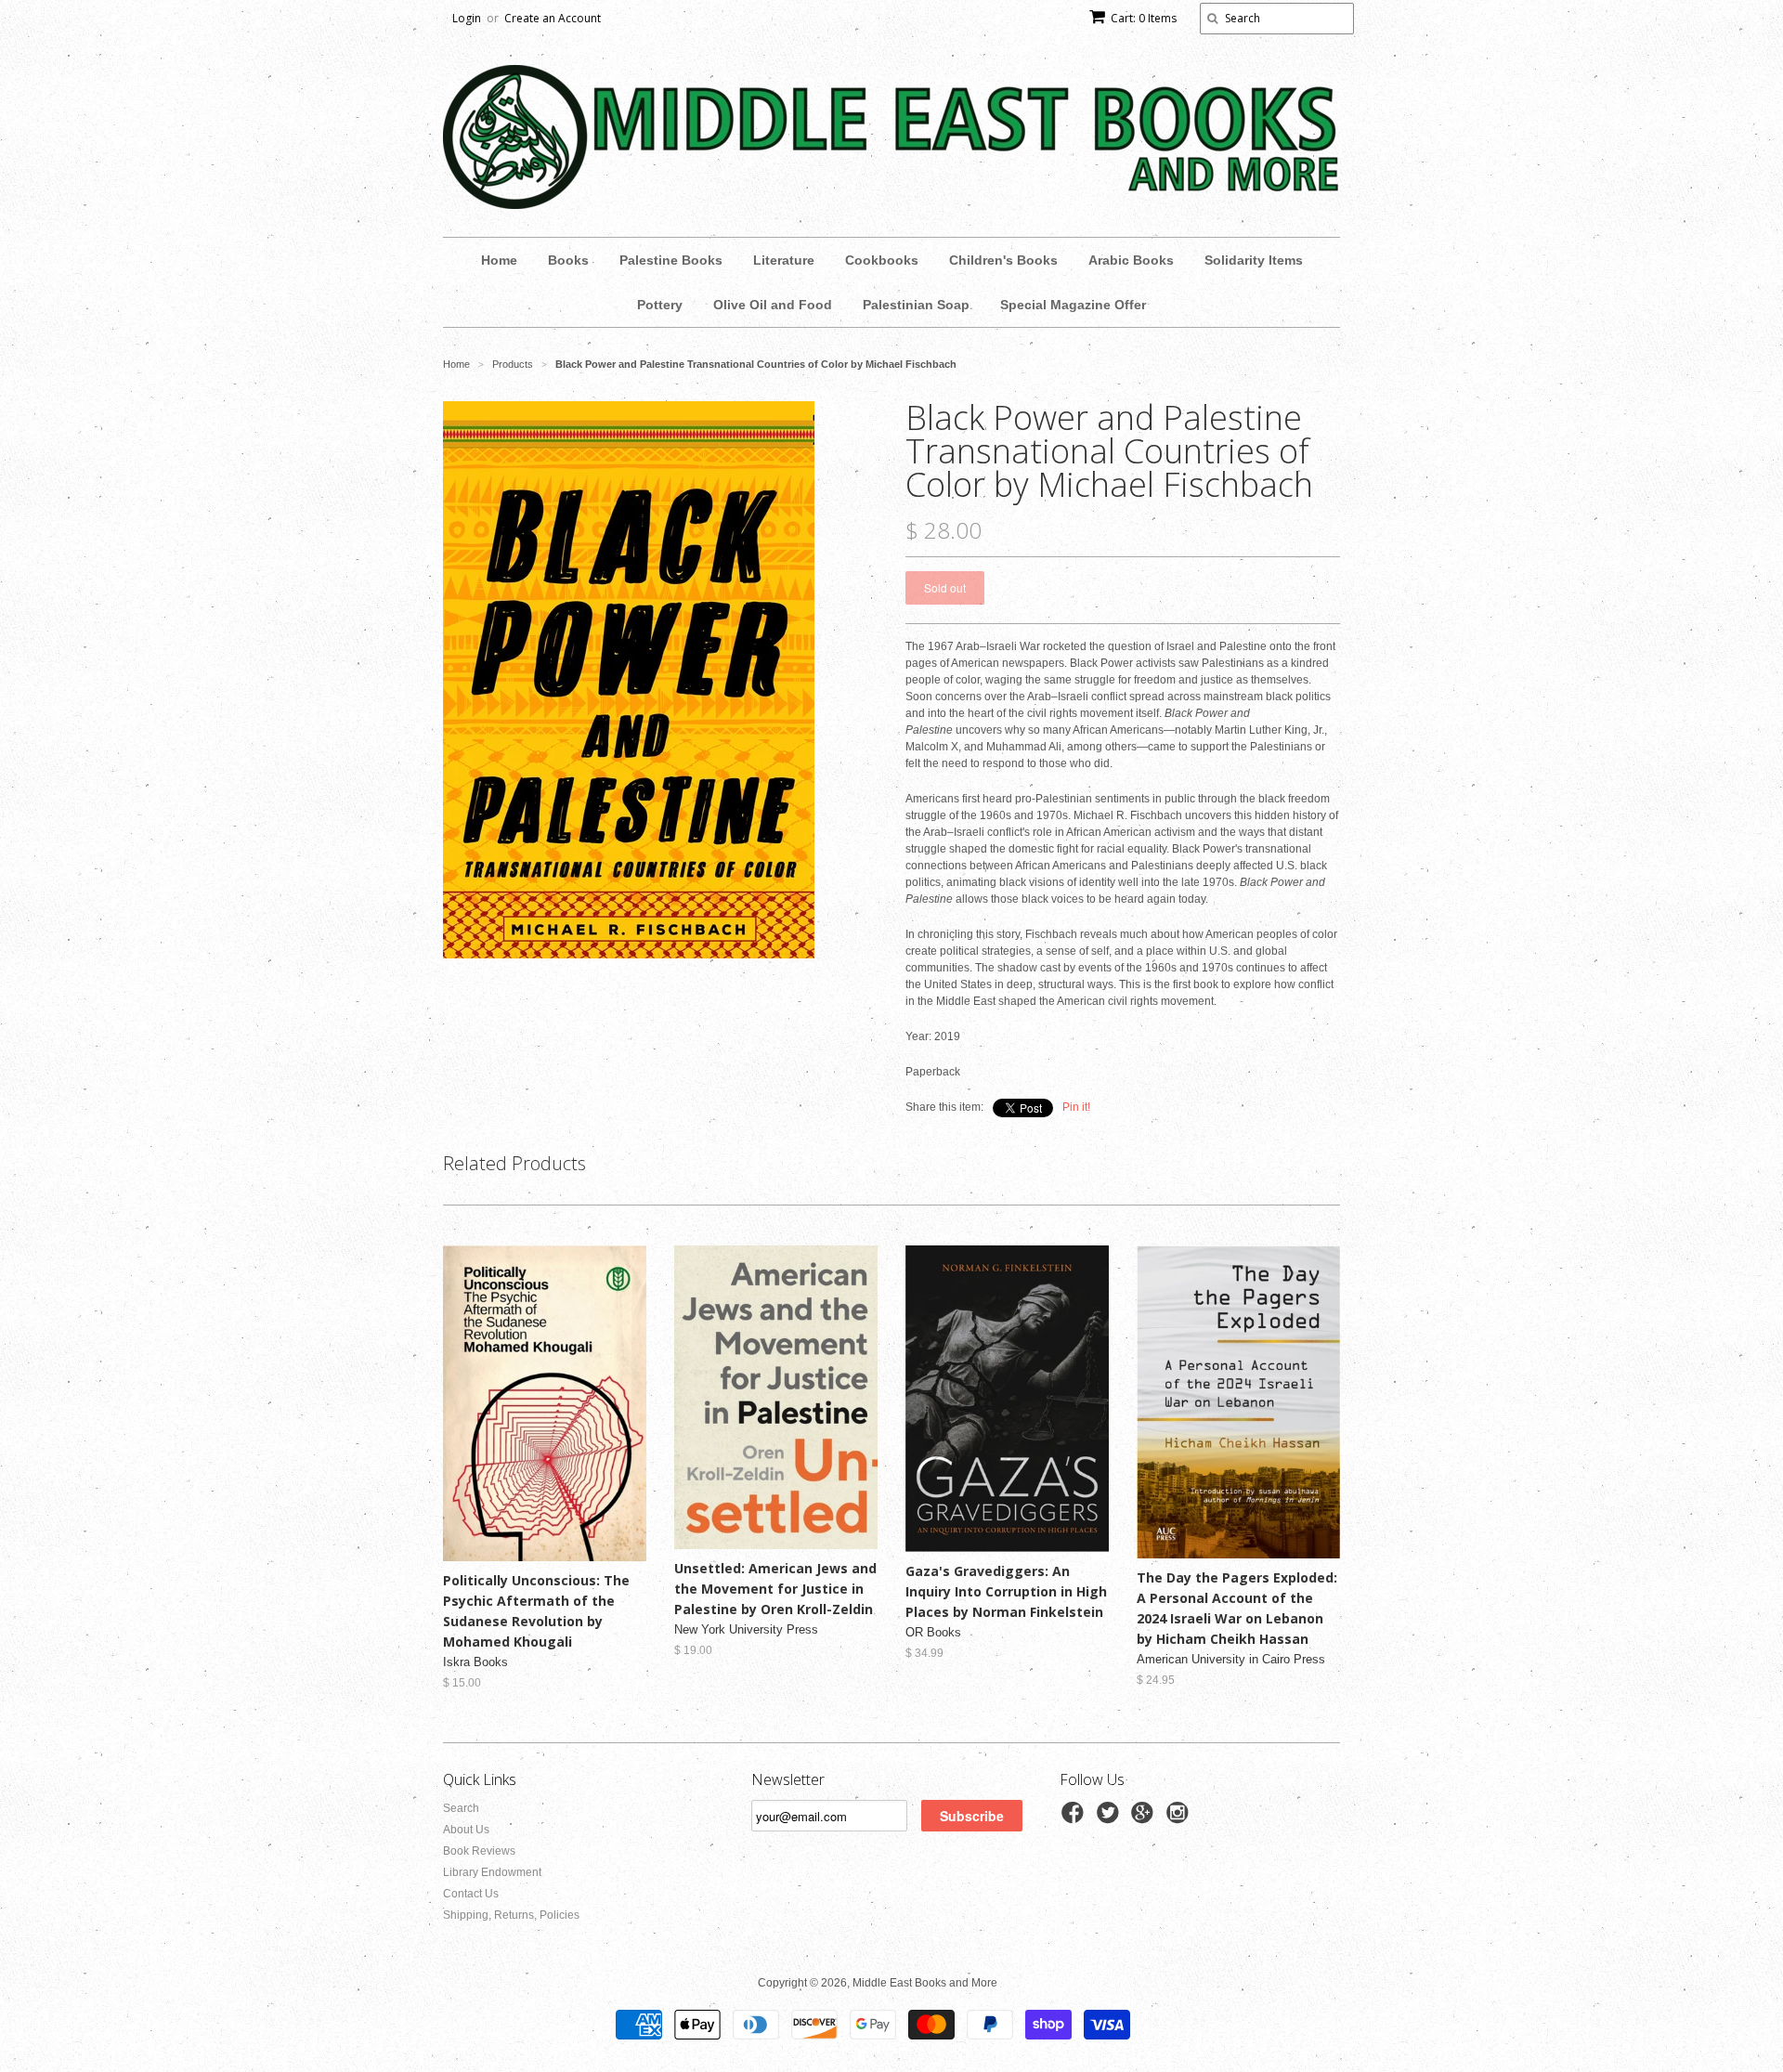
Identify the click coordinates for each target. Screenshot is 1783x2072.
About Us (466, 1830)
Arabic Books (1131, 260)
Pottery (660, 305)
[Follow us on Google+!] (1145, 1818)
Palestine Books (671, 260)
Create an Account (553, 18)
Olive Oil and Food (773, 305)
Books (568, 260)
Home (499, 260)
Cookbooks (882, 260)
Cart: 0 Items (1144, 18)
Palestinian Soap (916, 305)
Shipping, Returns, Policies (511, 1915)
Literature (784, 260)
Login (467, 18)
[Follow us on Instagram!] (1180, 1818)
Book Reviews (479, 1851)
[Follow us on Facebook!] (1075, 1818)
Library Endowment (492, 1872)
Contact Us (471, 1894)
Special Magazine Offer (1073, 305)
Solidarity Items (1254, 260)
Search (461, 1808)
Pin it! (1076, 1107)
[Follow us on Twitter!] (1111, 1818)
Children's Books (1003, 260)
